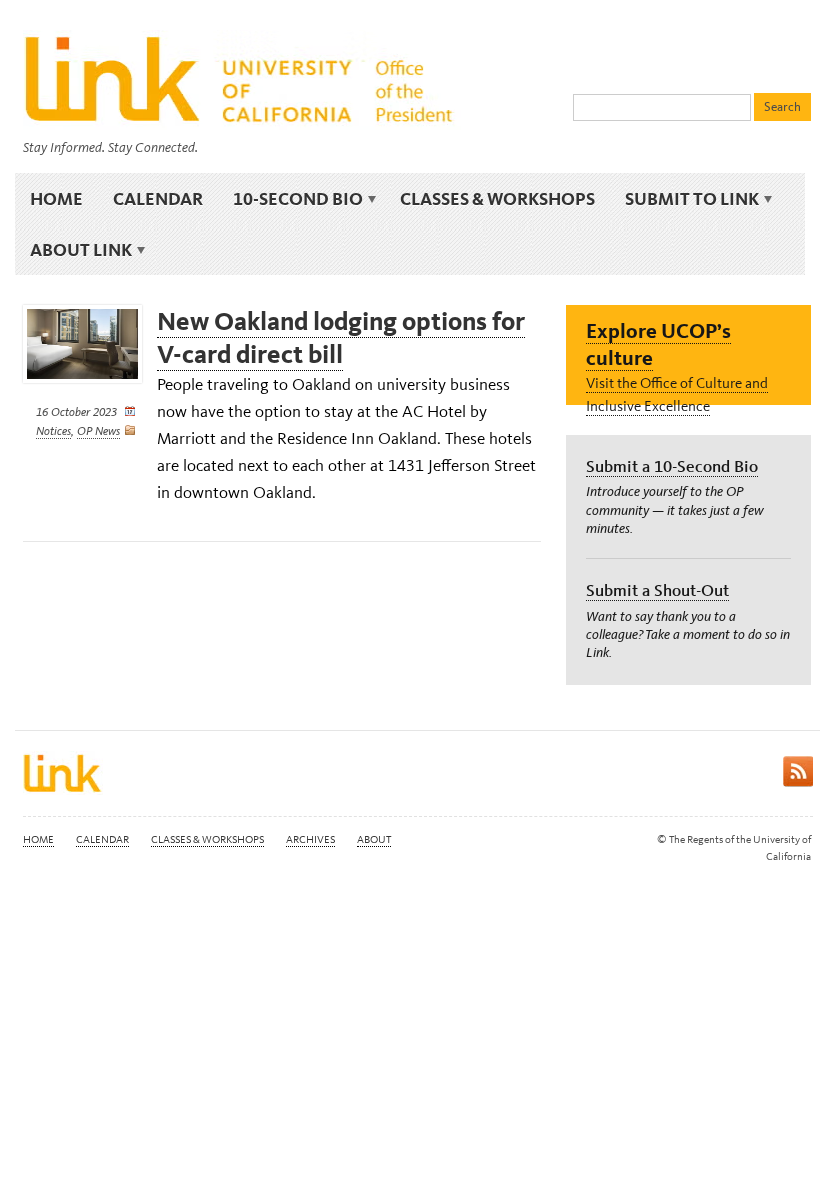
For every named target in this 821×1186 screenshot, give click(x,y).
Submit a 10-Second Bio (672, 466)
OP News (98, 431)
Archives (310, 839)
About (374, 839)
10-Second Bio (290, 199)
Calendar (158, 198)
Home (56, 198)
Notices (53, 431)
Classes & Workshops (497, 198)
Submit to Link (684, 199)
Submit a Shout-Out (657, 590)
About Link (73, 250)
